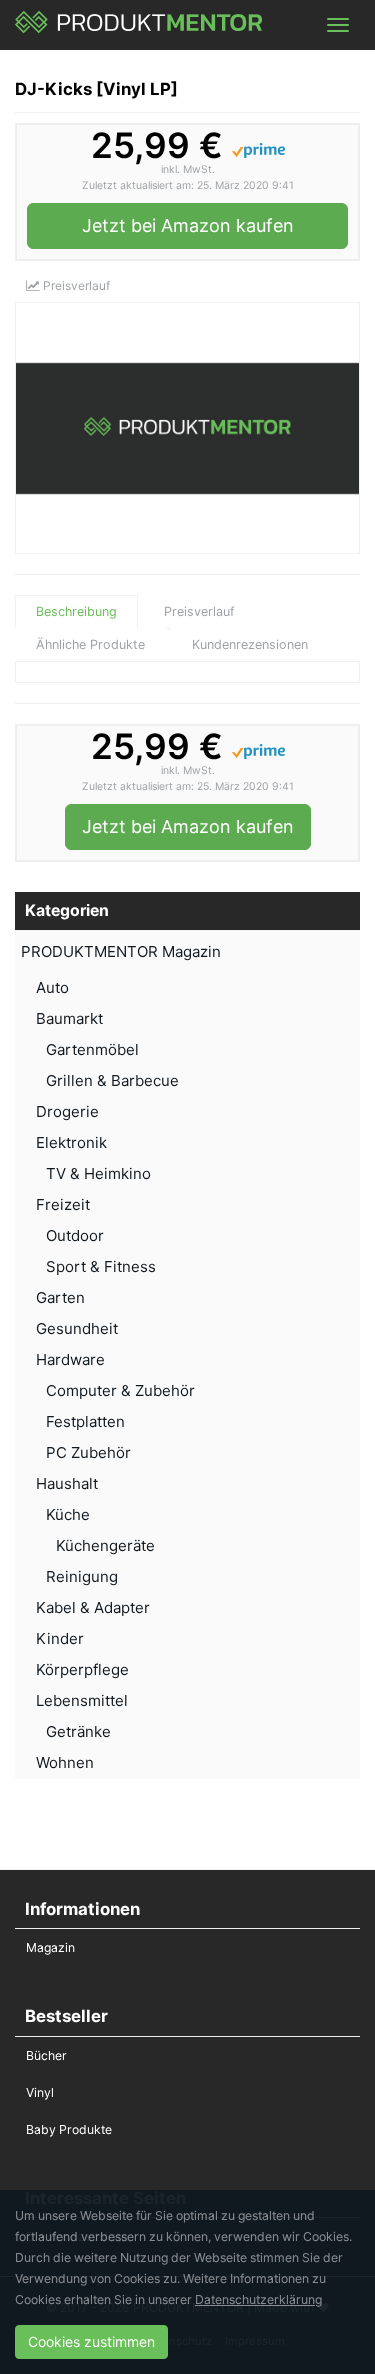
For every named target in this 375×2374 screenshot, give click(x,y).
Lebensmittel (82, 1700)
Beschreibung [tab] (76, 611)
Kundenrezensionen (250, 644)
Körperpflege (82, 1669)
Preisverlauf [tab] (199, 611)
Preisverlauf (75, 285)
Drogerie (67, 1111)
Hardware (70, 1359)
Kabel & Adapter (93, 1607)
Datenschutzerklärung (258, 2299)
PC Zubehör (88, 1452)
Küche (68, 1514)
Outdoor (75, 1235)
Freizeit (63, 1204)
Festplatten (85, 1421)
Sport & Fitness (101, 1266)
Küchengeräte (105, 1545)
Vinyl (40, 2092)
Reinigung (82, 1576)
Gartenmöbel (92, 1049)
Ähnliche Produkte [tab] (90, 644)
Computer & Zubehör (120, 1390)
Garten (60, 1297)
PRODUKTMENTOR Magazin (121, 951)
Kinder (60, 1638)
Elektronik (71, 1142)
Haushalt (67, 1483)
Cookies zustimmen (91, 2341)
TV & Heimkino (98, 1173)
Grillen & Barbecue (112, 1080)
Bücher (46, 2055)
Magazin (50, 1947)
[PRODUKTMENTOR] (139, 25)
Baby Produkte (69, 2129)
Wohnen (65, 1762)
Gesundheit (77, 1328)
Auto (52, 987)
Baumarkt (69, 1018)
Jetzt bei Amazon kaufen (188, 225)
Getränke (78, 1731)
